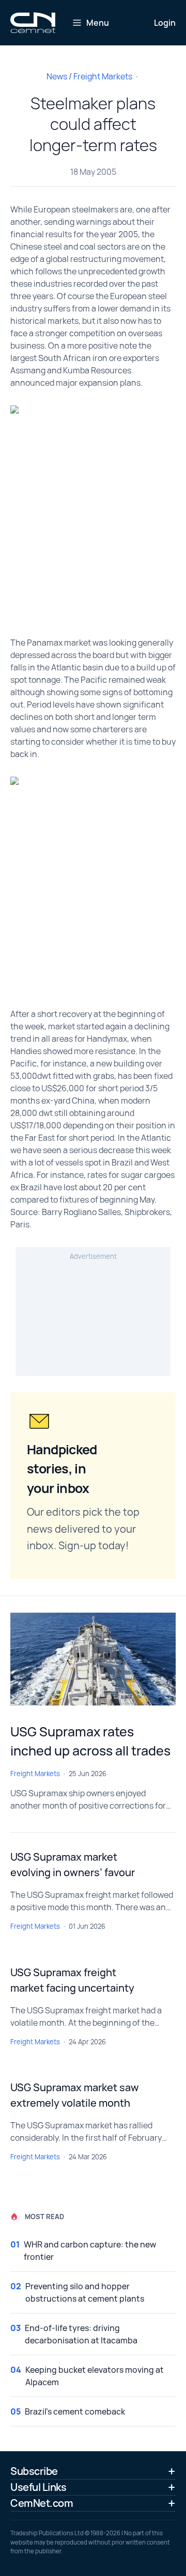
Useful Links (38, 2487)
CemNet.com (42, 2503)
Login (165, 23)
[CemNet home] (33, 23)
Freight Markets (103, 76)
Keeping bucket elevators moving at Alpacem (95, 2376)
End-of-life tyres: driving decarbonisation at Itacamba (81, 2334)
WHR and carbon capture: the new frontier (90, 2251)
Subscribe (34, 2471)
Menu (98, 23)
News (57, 76)
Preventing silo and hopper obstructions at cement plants (85, 2292)
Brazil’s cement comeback (75, 2411)
